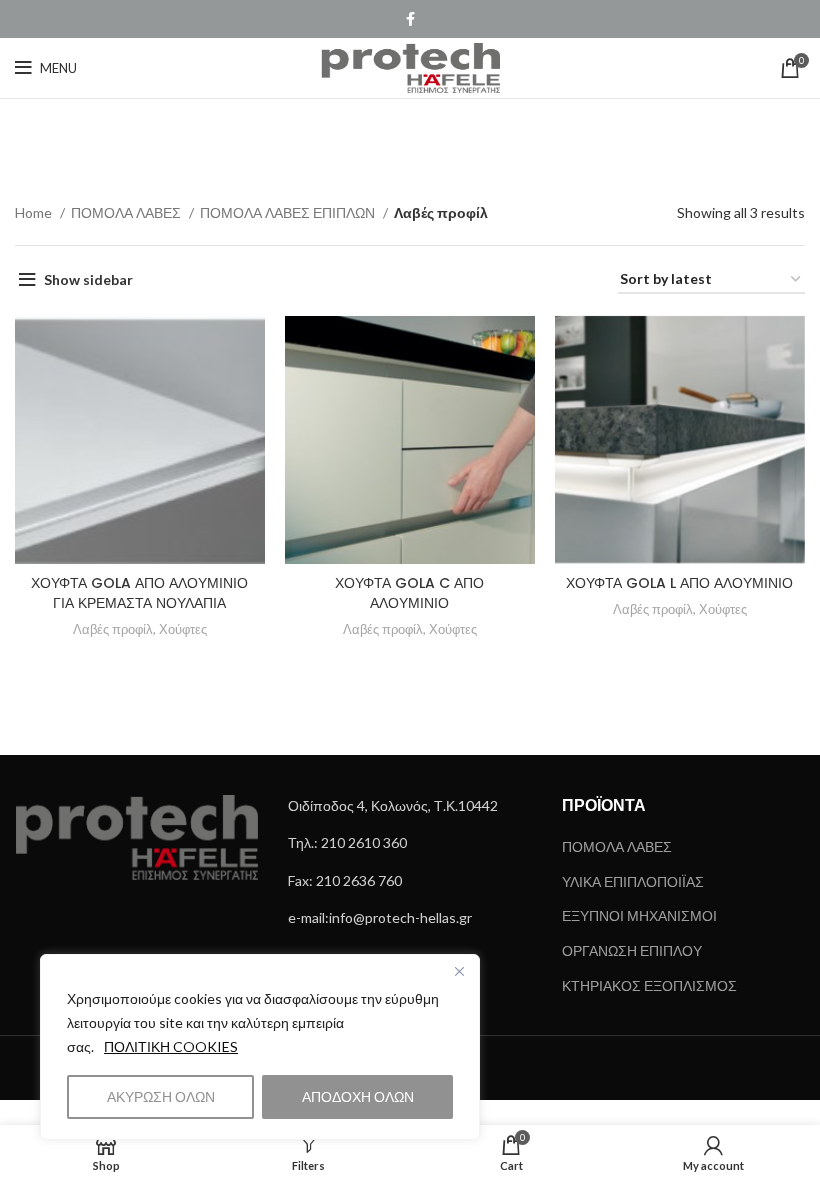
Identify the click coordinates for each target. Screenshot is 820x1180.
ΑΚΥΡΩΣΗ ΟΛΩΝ (161, 1096)
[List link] (409, 806)
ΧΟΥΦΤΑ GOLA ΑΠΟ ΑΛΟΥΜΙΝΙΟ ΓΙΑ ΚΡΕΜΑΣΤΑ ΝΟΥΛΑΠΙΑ (139, 593)
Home (35, 212)
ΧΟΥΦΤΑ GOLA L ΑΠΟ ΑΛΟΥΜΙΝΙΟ (679, 583)
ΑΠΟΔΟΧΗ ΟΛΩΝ (358, 1096)
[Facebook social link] (410, 19)
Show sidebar (88, 279)
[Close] (459, 971)
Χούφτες (183, 629)
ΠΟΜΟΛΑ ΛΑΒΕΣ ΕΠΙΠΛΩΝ (289, 212)
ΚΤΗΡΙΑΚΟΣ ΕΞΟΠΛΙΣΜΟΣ (649, 985)
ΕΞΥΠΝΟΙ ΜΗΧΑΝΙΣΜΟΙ (639, 915)
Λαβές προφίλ (113, 629)
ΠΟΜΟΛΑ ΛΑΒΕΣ (127, 212)
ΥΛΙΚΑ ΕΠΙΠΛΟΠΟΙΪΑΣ (633, 881)
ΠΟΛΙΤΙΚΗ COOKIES (171, 1046)
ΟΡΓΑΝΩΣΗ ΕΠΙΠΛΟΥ (632, 950)
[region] (260, 1047)
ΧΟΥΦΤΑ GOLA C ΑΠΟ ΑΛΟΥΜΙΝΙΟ (409, 593)
